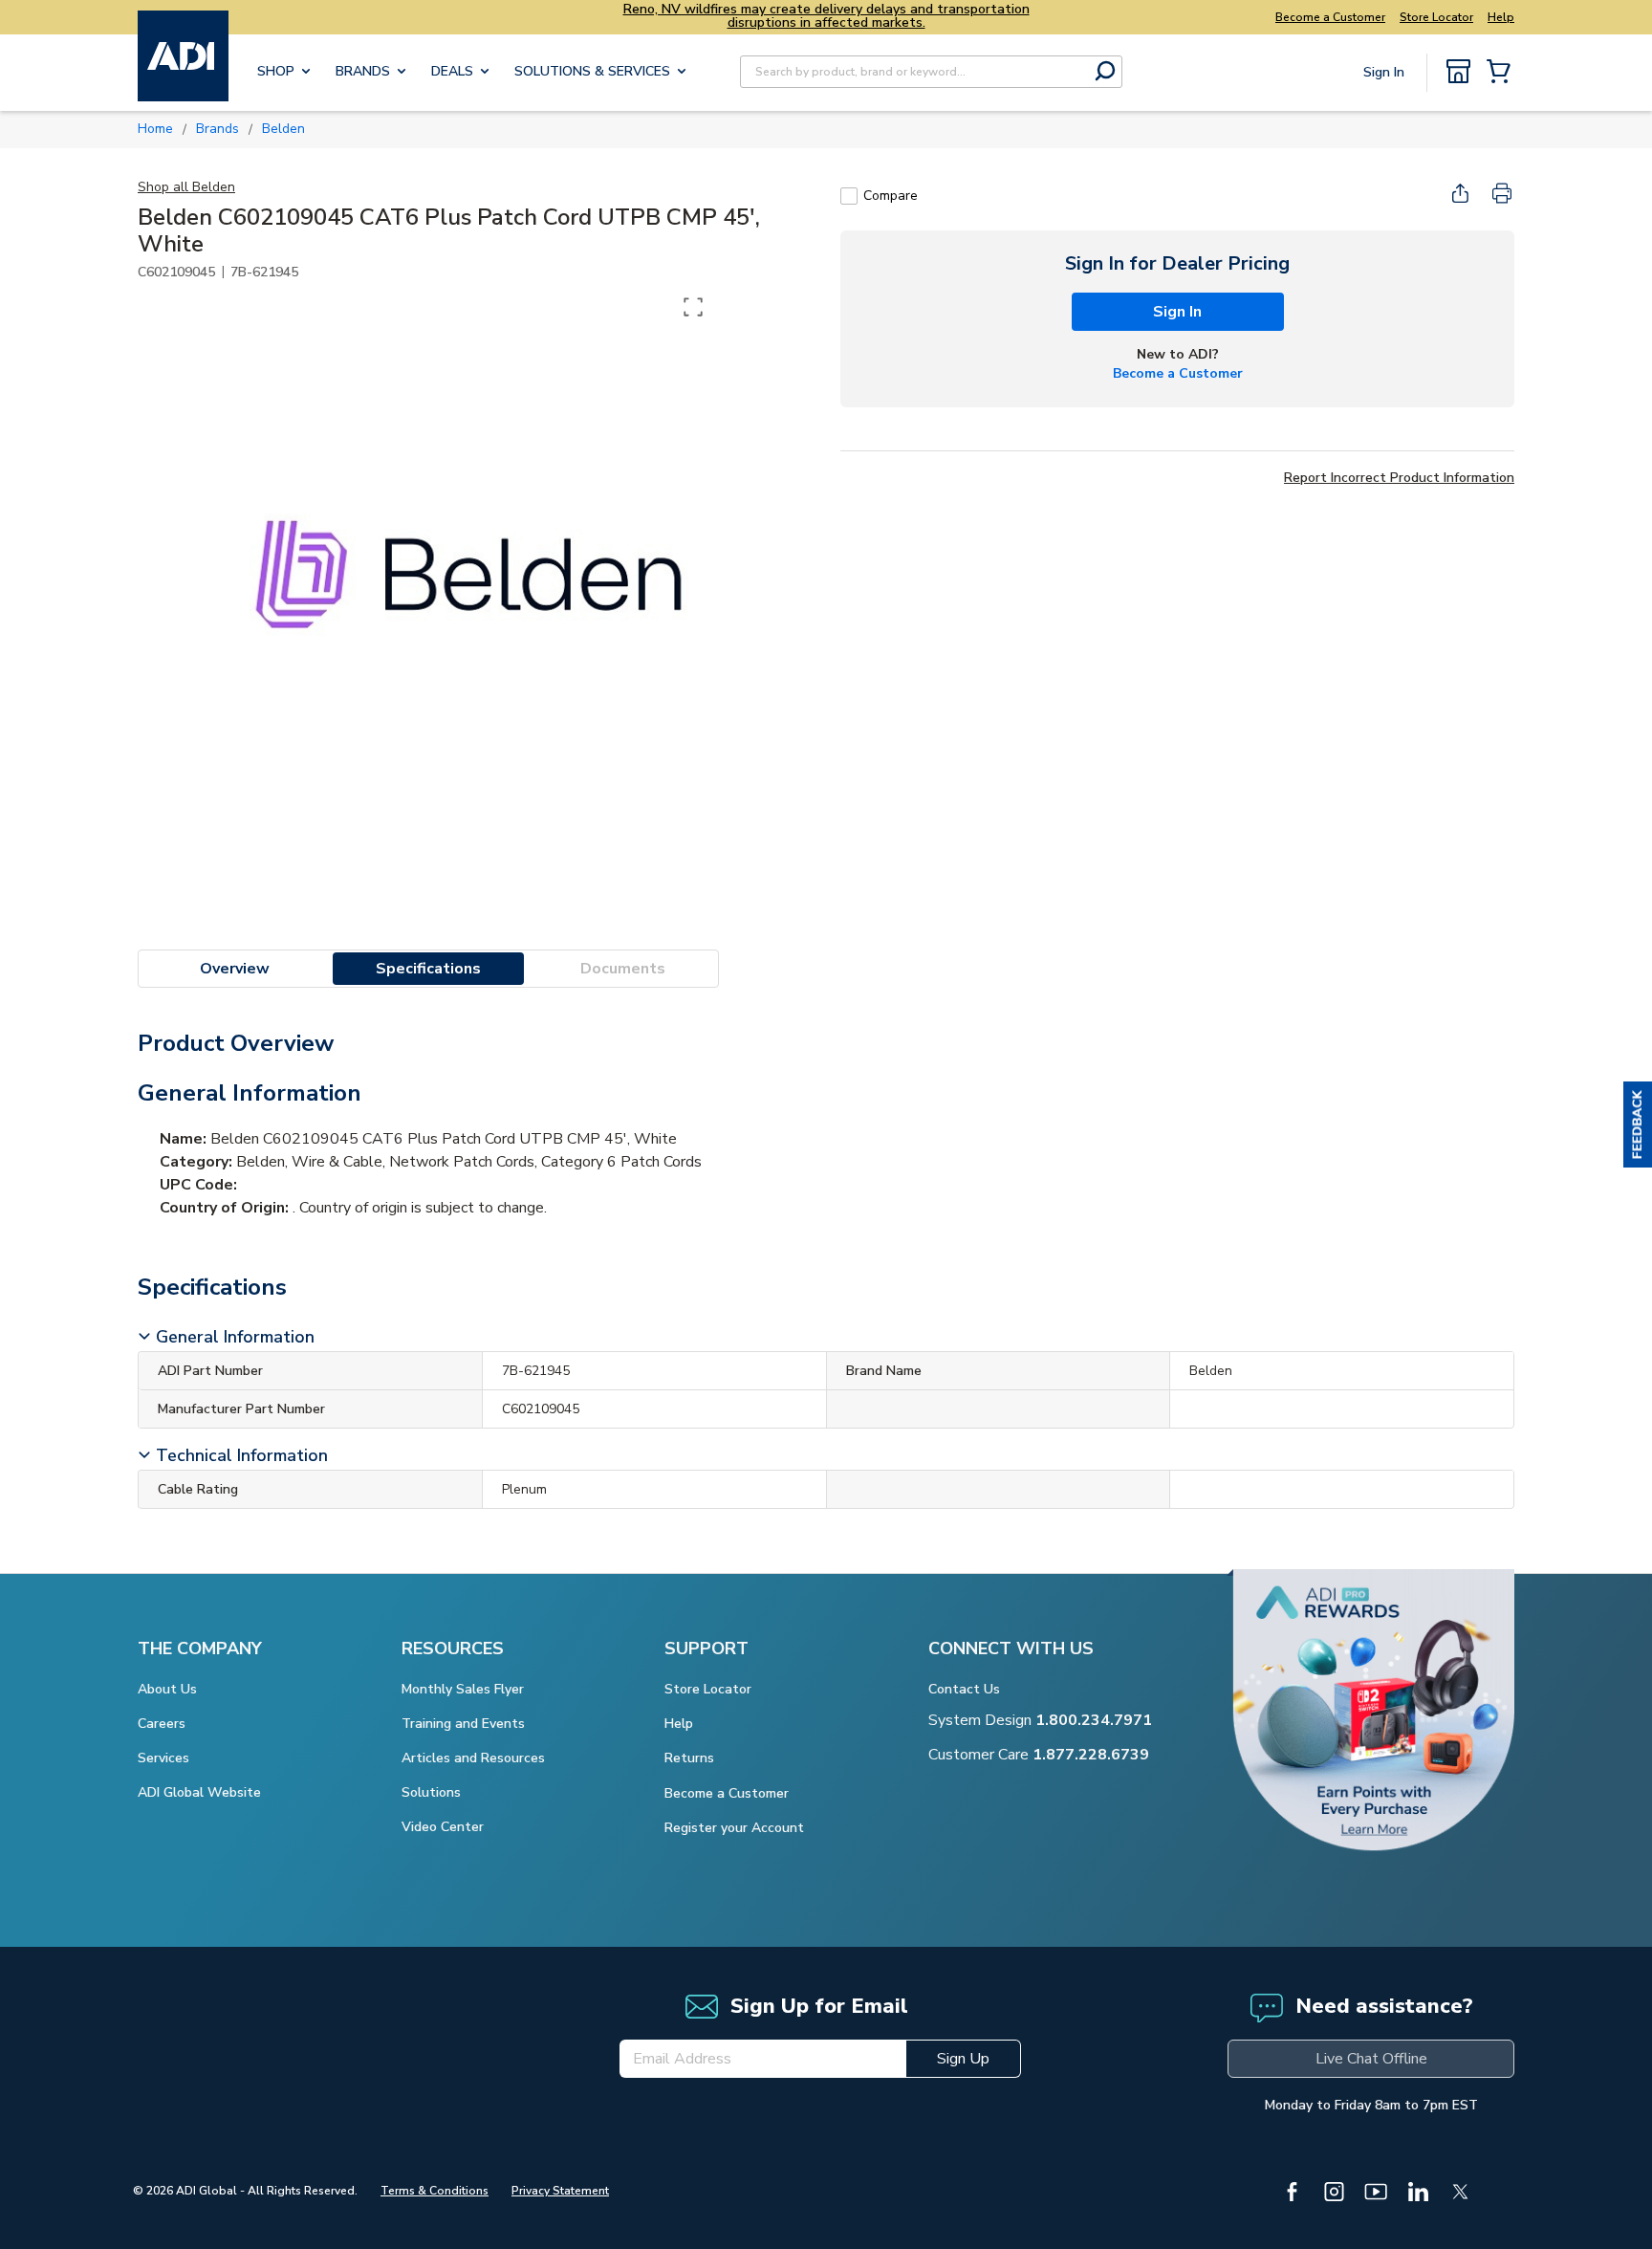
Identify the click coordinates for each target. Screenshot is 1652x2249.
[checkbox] (849, 196)
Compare (891, 196)
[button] (1638, 1124)
